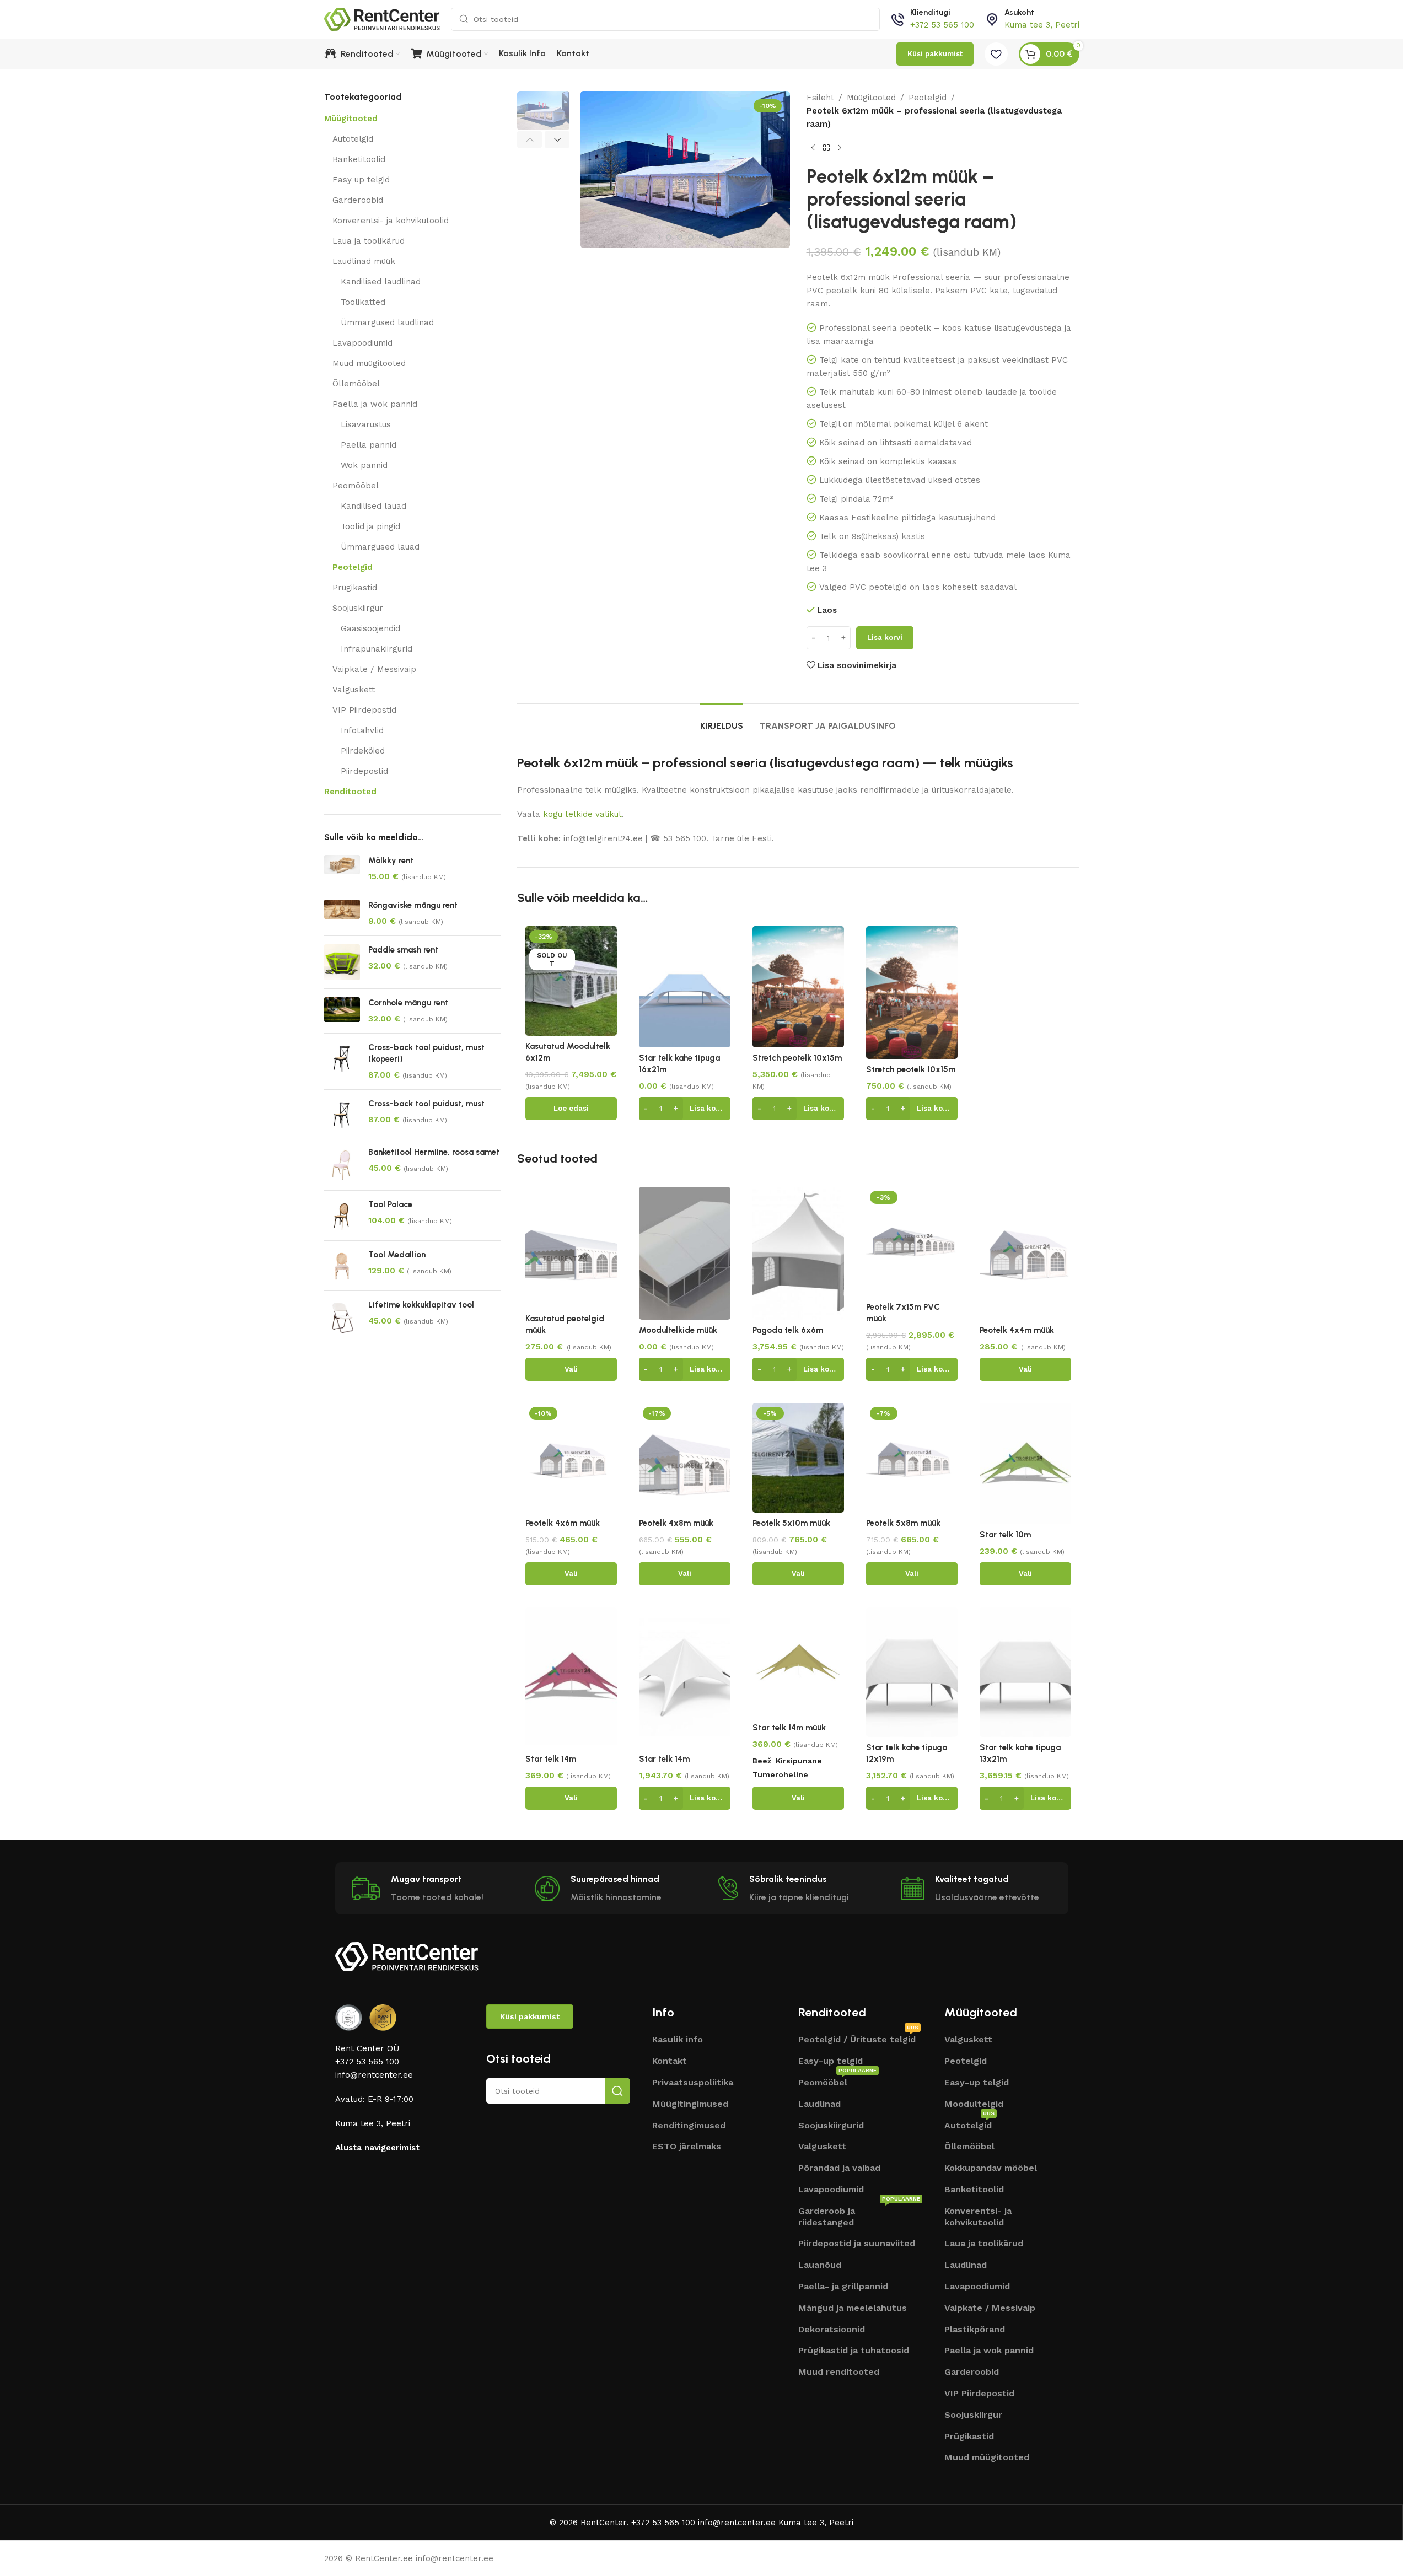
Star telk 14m (551, 1759)
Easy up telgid (361, 180)
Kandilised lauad (373, 506)
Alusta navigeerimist (377, 2148)
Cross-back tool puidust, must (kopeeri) (426, 1053)
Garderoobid (358, 200)
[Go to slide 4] (658, 237)
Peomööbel (356, 486)
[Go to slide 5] (669, 237)
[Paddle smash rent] (342, 962)
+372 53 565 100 (942, 25)
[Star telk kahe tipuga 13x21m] (1025, 1672)
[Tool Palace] (342, 1215)
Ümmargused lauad (380, 547)
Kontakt (670, 2061)
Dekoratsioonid (832, 2329)
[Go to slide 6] (680, 237)
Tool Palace (390, 1204)
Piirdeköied (363, 751)
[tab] (722, 720)
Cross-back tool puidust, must (426, 1104)
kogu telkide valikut (582, 814)
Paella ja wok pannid (375, 404)
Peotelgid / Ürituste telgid (858, 2038)
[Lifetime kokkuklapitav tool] (342, 1317)
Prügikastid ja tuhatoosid (854, 2350)
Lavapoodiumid (362, 343)
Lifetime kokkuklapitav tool (421, 1305)
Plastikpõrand (975, 2329)
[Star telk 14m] (571, 1676)
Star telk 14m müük (789, 1728)
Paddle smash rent (403, 950)
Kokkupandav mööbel (991, 2168)
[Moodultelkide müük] (685, 1253)
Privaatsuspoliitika (693, 2082)
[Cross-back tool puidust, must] (342, 1114)
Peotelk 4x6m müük (563, 1523)
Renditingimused (689, 2125)
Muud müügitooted (369, 363)
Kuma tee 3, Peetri (1042, 25)
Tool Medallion (397, 1255)
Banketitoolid (359, 159)
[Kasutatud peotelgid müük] (571, 1247)
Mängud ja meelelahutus (853, 2308)
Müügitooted (351, 119)
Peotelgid (353, 567)
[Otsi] (617, 2091)
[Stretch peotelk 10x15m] (798, 987)
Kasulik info (678, 2039)
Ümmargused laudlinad (387, 322)
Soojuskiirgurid (831, 2125)
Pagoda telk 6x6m (788, 1330)
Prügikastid (355, 588)
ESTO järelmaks (687, 2146)
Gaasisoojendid (370, 628)
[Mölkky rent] (342, 869)
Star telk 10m (1005, 1535)
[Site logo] (382, 19)
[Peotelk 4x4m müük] (1025, 1253)
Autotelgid (353, 139)
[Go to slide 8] (702, 237)
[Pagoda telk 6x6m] (798, 1253)
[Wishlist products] (996, 54)
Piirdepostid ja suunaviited (857, 2243)
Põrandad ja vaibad (839, 2168)
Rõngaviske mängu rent (413, 905)
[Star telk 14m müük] (798, 1662)
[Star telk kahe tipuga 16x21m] (685, 987)
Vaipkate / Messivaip (374, 669)
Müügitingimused (690, 2104)
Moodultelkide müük (678, 1330)
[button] (530, 139)
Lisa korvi (885, 638)
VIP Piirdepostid (364, 710)
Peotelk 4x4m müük (1017, 1330)
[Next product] (840, 148)
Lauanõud (820, 2265)
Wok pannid (364, 465)
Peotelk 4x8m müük (676, 1523)
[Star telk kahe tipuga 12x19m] (912, 1672)
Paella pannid (369, 445)
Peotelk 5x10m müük (791, 1523)
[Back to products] (826, 148)
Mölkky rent (391, 861)
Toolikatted (363, 302)
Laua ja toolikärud (369, 241)
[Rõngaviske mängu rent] (342, 913)
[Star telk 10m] (1025, 1464)
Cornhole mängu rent (408, 1003)
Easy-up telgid (830, 2061)
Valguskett (354, 690)
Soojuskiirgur (358, 608)
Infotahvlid (362, 730)
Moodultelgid (974, 2104)
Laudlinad (819, 2104)
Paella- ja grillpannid (843, 2286)
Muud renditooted (839, 2372)
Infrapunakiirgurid (377, 649)
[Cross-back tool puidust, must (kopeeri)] (342, 1061)
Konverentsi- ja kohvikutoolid (391, 221)
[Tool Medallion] (342, 1266)
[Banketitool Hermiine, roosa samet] (342, 1164)
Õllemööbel (356, 384)
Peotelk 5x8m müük (903, 1523)
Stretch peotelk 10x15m (797, 1058)
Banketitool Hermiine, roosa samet (434, 1152)
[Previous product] (813, 148)
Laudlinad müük (364, 261)
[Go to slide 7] (691, 237)
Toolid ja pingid (370, 526)
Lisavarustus (366, 424)
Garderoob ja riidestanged (859, 2215)
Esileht (820, 98)
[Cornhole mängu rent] (342, 1011)
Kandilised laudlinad (381, 282)
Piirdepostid (364, 771)
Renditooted (350, 792)
